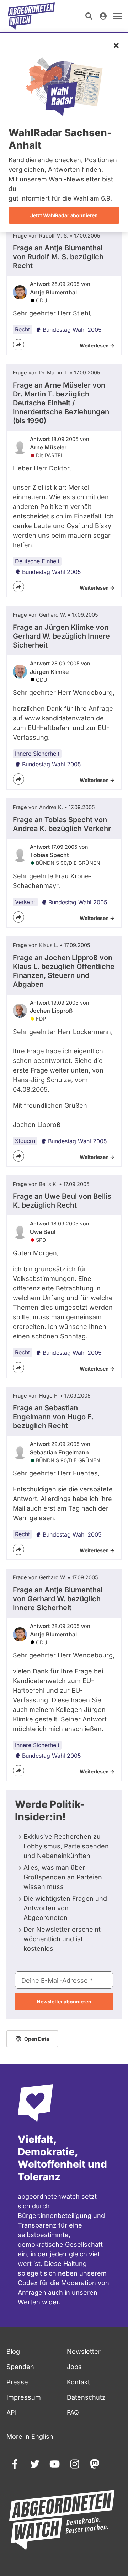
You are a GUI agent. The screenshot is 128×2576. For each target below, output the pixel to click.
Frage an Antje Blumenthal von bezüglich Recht (58, 257)
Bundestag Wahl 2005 (72, 330)
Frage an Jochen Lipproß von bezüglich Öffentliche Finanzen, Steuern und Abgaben (64, 971)
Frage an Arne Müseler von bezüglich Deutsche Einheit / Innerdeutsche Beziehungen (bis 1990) (61, 403)
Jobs (74, 2367)
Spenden (20, 2367)
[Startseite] (31, 16)
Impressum (24, 2397)
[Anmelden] (103, 16)
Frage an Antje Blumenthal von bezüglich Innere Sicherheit (58, 1599)
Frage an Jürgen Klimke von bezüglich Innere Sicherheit (61, 636)
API (12, 2413)
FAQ (73, 2413)
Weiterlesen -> (97, 345)
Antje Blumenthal (53, 292)
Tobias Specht (49, 855)
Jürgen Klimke (49, 672)
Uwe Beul (43, 1232)
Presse (17, 2382)
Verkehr (25, 902)
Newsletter (84, 2351)
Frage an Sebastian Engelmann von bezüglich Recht (53, 1417)
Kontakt (78, 2382)
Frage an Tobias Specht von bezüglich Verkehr (62, 824)
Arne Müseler (48, 447)
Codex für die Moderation (57, 2283)
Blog (13, 2351)
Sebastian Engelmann (59, 1452)
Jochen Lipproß (51, 1011)
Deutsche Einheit (37, 561)
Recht (22, 329)
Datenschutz (86, 2397)
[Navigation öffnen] (117, 16)
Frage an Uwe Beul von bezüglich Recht (62, 1201)
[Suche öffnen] (89, 16)
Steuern (25, 1141)
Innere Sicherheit (37, 754)
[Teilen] (18, 345)
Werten (29, 2302)
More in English (30, 2436)
